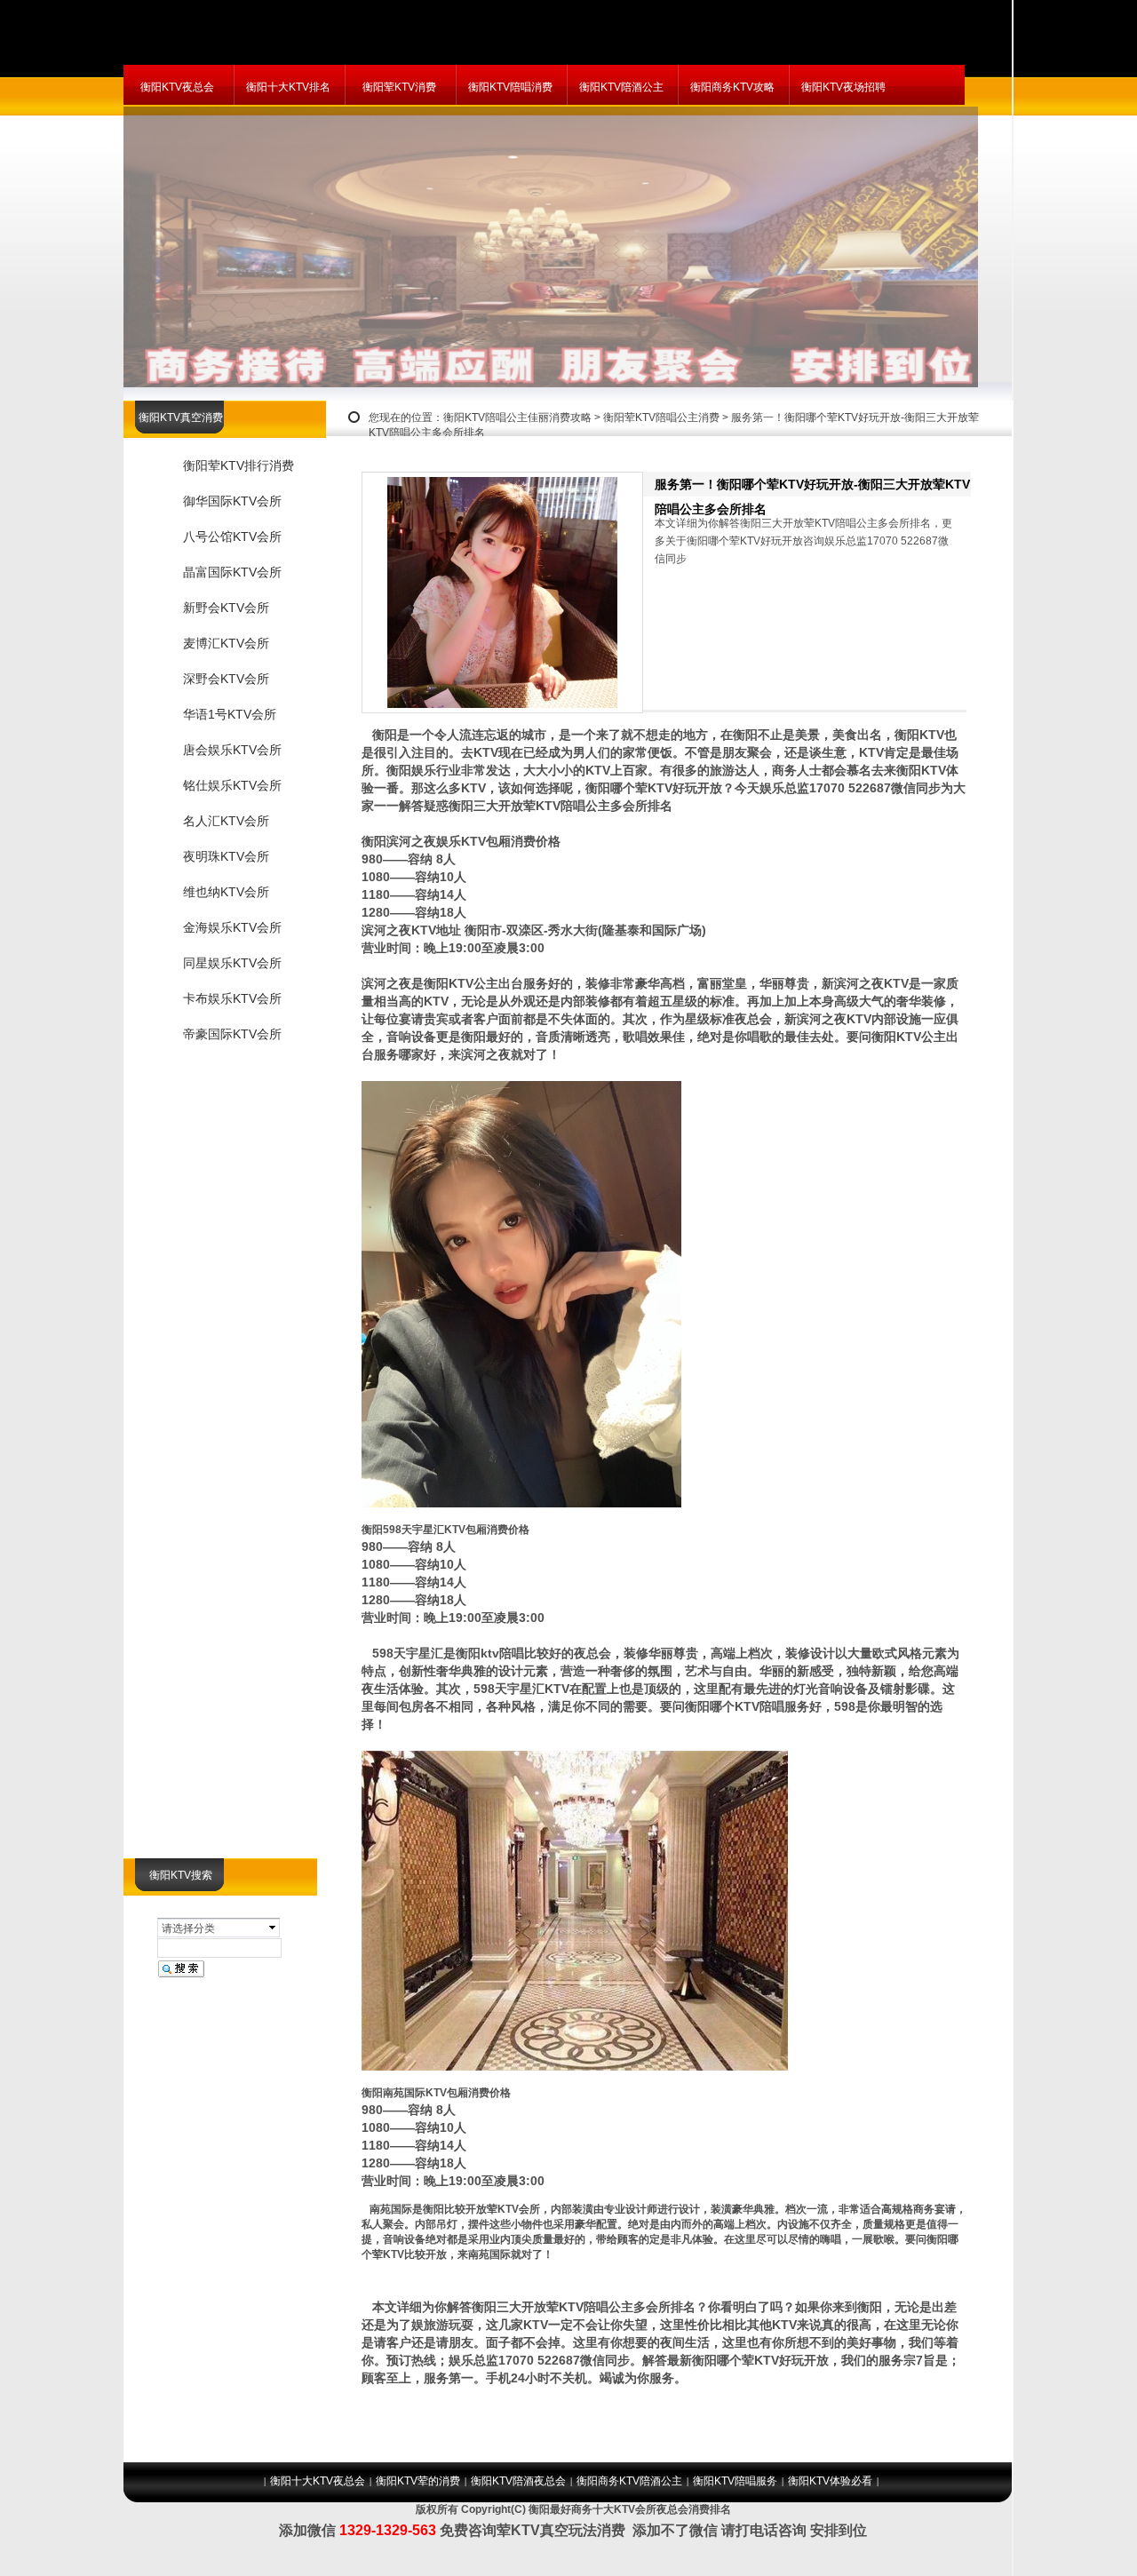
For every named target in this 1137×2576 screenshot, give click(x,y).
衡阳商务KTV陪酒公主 (629, 2481)
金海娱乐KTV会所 (232, 927)
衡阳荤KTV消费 (399, 87)
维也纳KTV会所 (226, 892)
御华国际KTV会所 (232, 501)
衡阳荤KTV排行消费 (239, 465)
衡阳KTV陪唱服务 (735, 2481)
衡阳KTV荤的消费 (418, 2481)
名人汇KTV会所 (226, 821)
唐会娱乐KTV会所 (232, 750)
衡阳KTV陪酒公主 (621, 87)
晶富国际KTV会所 (232, 572)
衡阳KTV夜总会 (177, 87)
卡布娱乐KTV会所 (232, 998)
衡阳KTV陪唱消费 (510, 87)
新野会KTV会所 (226, 608)
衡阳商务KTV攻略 (732, 87)
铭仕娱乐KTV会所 (232, 785)
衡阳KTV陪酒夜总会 (518, 2481)
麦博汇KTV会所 (226, 643)
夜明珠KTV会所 (226, 856)
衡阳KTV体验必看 (830, 2481)
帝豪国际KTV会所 (232, 1034)
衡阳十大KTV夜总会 (318, 2481)
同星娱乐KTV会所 (232, 963)
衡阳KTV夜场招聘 (843, 87)
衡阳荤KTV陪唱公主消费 (661, 417)
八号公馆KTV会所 (232, 537)
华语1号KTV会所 (230, 714)
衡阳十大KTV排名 (288, 87)
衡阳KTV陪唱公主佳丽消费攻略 (517, 417)
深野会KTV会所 (226, 679)
